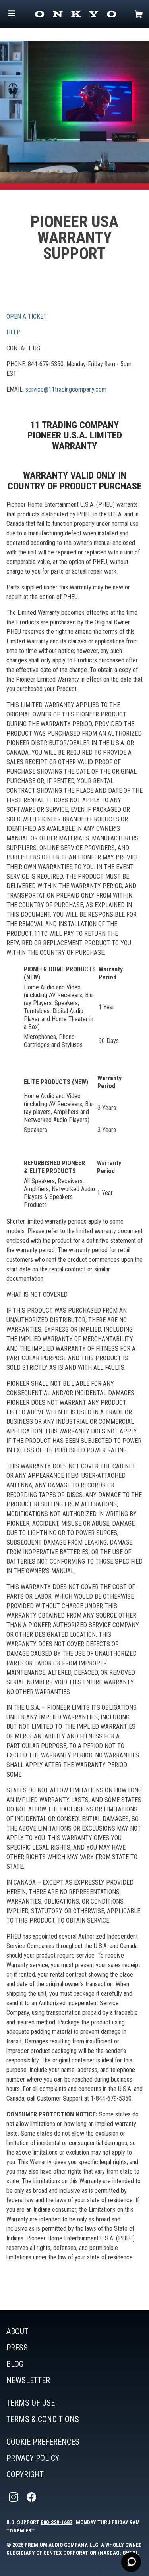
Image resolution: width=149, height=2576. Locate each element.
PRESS (17, 2348)
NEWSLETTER (28, 2380)
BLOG (15, 2364)
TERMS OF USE (31, 2403)
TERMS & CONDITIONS (43, 2419)
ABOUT (17, 2331)
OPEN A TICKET (27, 316)
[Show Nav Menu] (11, 14)
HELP (14, 332)
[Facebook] (32, 2497)
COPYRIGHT (25, 2474)
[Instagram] (14, 2497)
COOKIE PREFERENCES (43, 2442)
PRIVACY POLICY (33, 2458)
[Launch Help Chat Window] (131, 2562)
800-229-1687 (56, 2522)
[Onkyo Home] (75, 14)
